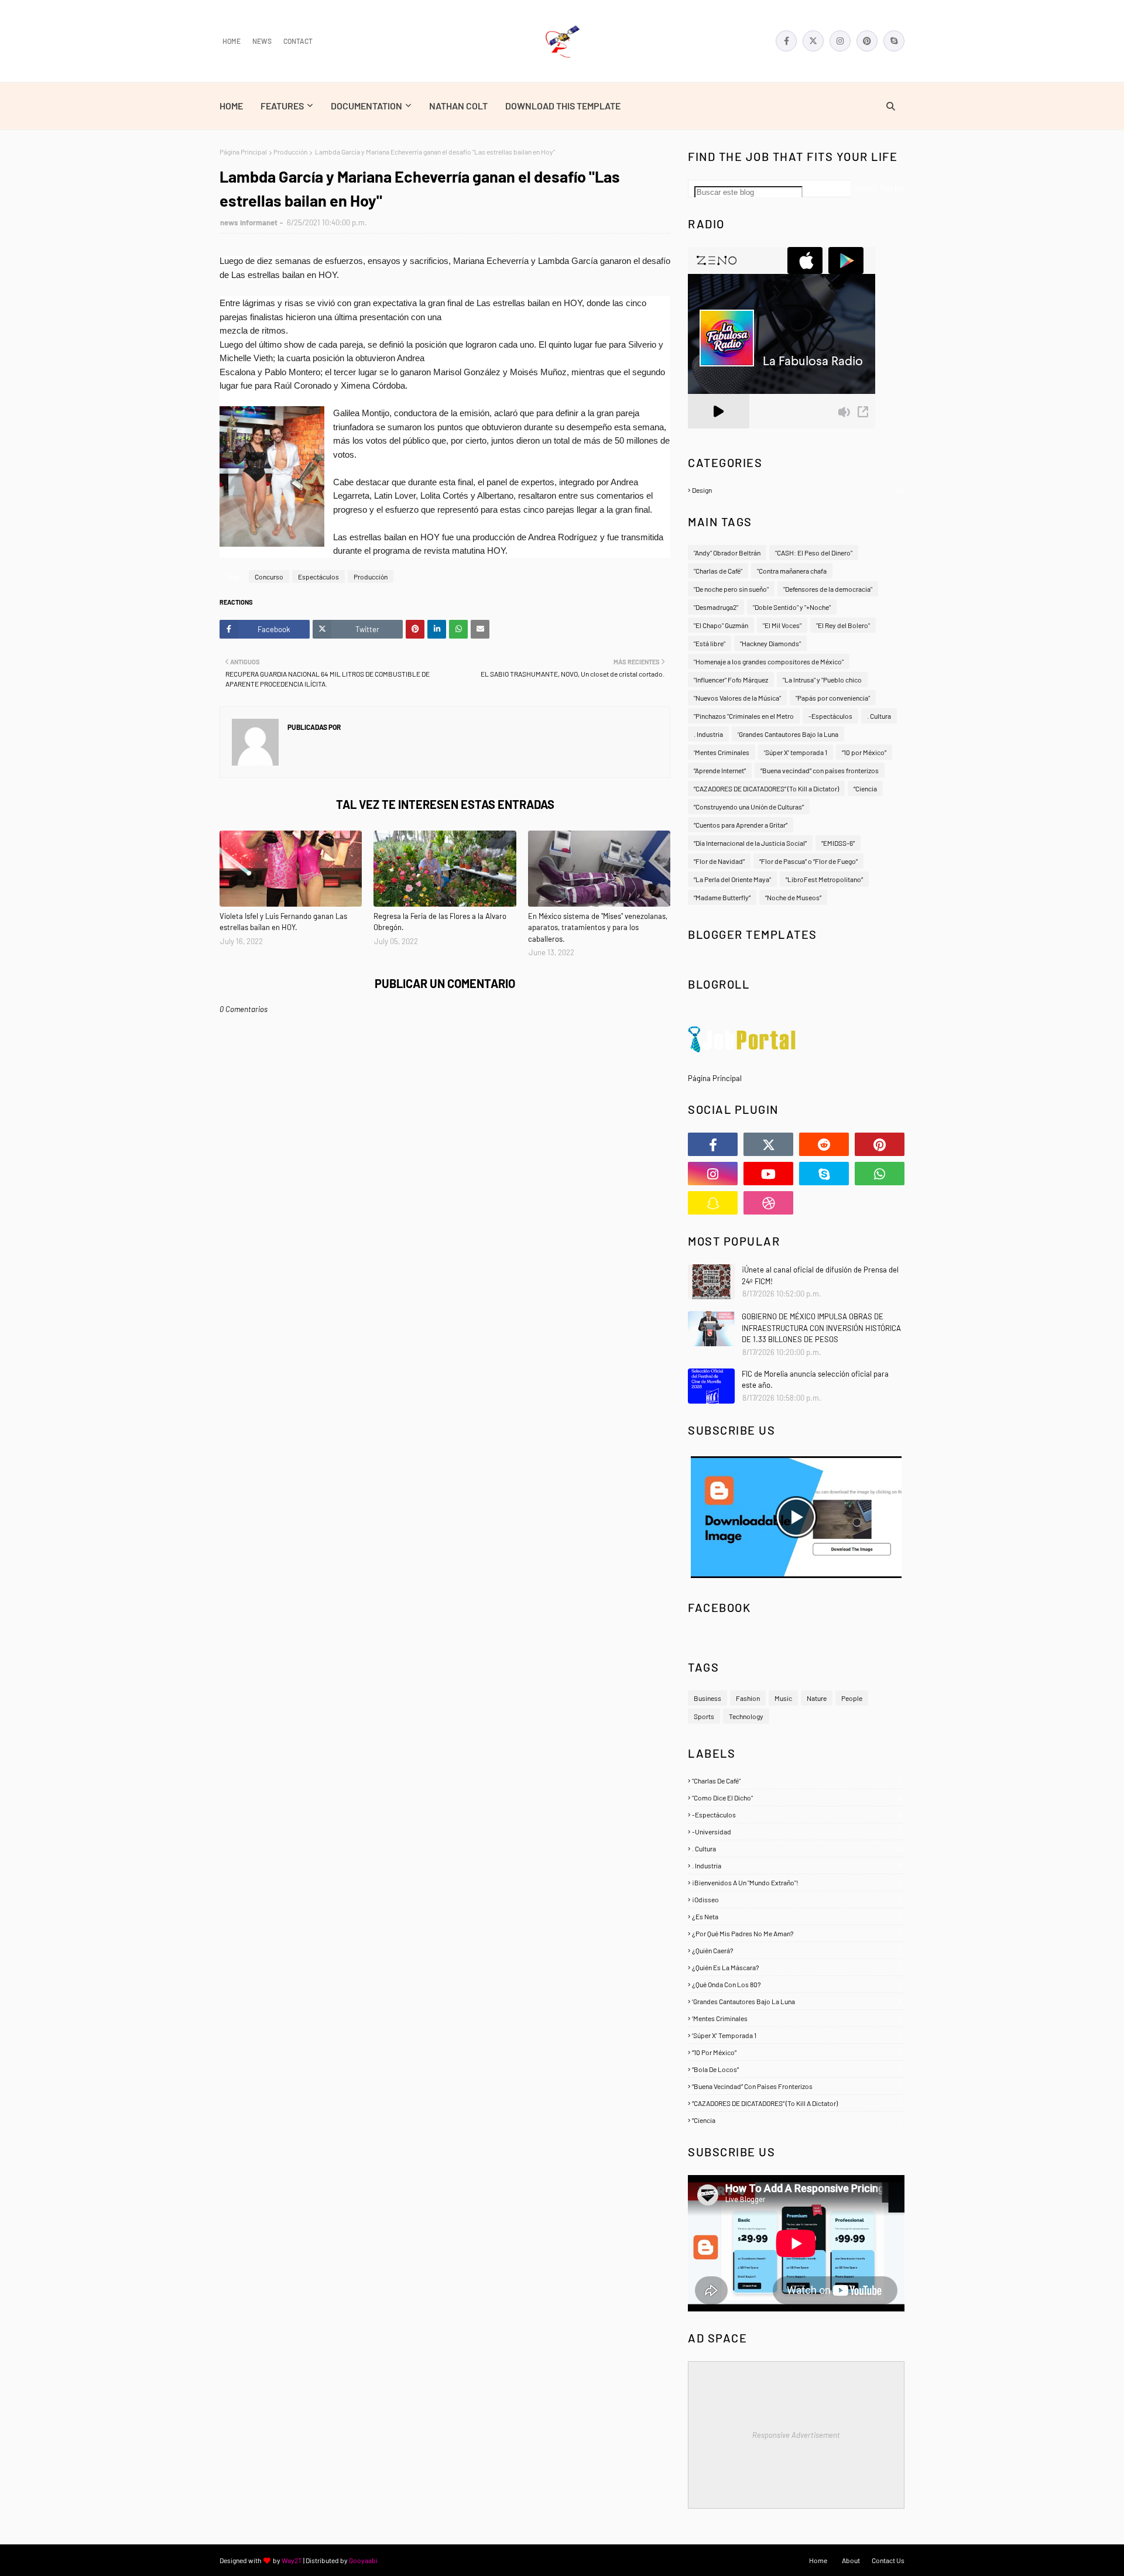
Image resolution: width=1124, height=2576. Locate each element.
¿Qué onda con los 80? (796, 1984)
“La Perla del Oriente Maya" (732, 879)
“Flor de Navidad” (719, 861)
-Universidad (796, 1831)
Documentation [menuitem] (366, 106)
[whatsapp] (880, 1174)
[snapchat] (713, 1203)
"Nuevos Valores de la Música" (737, 698)
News (262, 41)
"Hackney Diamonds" (770, 643)
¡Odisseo (796, 1899)
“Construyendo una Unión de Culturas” (749, 807)
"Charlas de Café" (718, 571)
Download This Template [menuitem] (563, 106)
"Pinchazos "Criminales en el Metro (744, 716)
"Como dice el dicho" (797, 1798)
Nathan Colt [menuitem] (458, 106)
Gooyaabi (363, 2560)
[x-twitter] (813, 41)
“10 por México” (864, 752)
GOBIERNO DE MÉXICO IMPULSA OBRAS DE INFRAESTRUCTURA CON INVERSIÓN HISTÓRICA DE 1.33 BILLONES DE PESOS (821, 1328)
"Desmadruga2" (716, 607)
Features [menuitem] (282, 106)
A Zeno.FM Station (718, 433)
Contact (298, 41)
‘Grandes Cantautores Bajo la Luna (788, 734)
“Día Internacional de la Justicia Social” (750, 843)
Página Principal (243, 152)
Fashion (748, 1698)
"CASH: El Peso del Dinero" (814, 553)
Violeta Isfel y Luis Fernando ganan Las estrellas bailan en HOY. (283, 922)
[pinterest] (867, 41)
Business (707, 1698)
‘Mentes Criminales (722, 752)
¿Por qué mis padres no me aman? (796, 1933)
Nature (817, 1698)
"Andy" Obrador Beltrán (727, 553)
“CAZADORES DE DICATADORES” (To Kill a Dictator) (766, 788)
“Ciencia (865, 788)
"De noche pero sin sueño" (731, 589)
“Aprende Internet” (720, 770)
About (851, 2560)
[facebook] (786, 41)
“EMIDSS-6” (838, 843)
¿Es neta (797, 1916)
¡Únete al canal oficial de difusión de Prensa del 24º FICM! (820, 1275)
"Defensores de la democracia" (828, 589)
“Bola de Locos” (796, 2069)
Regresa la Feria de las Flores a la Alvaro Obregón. (440, 922)
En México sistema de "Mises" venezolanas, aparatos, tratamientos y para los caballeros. (598, 927)
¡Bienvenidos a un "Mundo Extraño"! (796, 1882)
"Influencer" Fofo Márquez (731, 680)
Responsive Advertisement (796, 2435)
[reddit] (824, 1144)
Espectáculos (318, 577)
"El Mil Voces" (782, 625)
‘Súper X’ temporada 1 (796, 752)
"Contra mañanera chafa (792, 571)
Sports (704, 1716)
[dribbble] (768, 1203)
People (852, 1698)
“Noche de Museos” (793, 897)
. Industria (708, 734)
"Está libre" (710, 643)
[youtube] (768, 1174)
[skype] (894, 41)
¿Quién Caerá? (796, 1950)
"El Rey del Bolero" (843, 625)
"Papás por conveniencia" (833, 698)
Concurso (269, 577)
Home (232, 41)
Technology (746, 1716)
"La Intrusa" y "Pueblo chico (822, 680)
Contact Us (888, 2560)
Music (783, 1698)
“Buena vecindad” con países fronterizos (820, 770)
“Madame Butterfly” (722, 897)
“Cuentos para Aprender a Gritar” (741, 825)
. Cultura (879, 716)
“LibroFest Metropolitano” (824, 879)
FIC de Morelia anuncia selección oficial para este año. (815, 1380)
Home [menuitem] (231, 106)
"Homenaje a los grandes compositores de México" (769, 661)
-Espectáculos (830, 716)
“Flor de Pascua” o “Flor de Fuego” (808, 861)
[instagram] (840, 41)
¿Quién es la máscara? (797, 1967)
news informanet (249, 222)
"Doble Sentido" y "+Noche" (792, 607)
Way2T (292, 2560)
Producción (290, 152)
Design (798, 490)
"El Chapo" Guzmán (721, 625)
